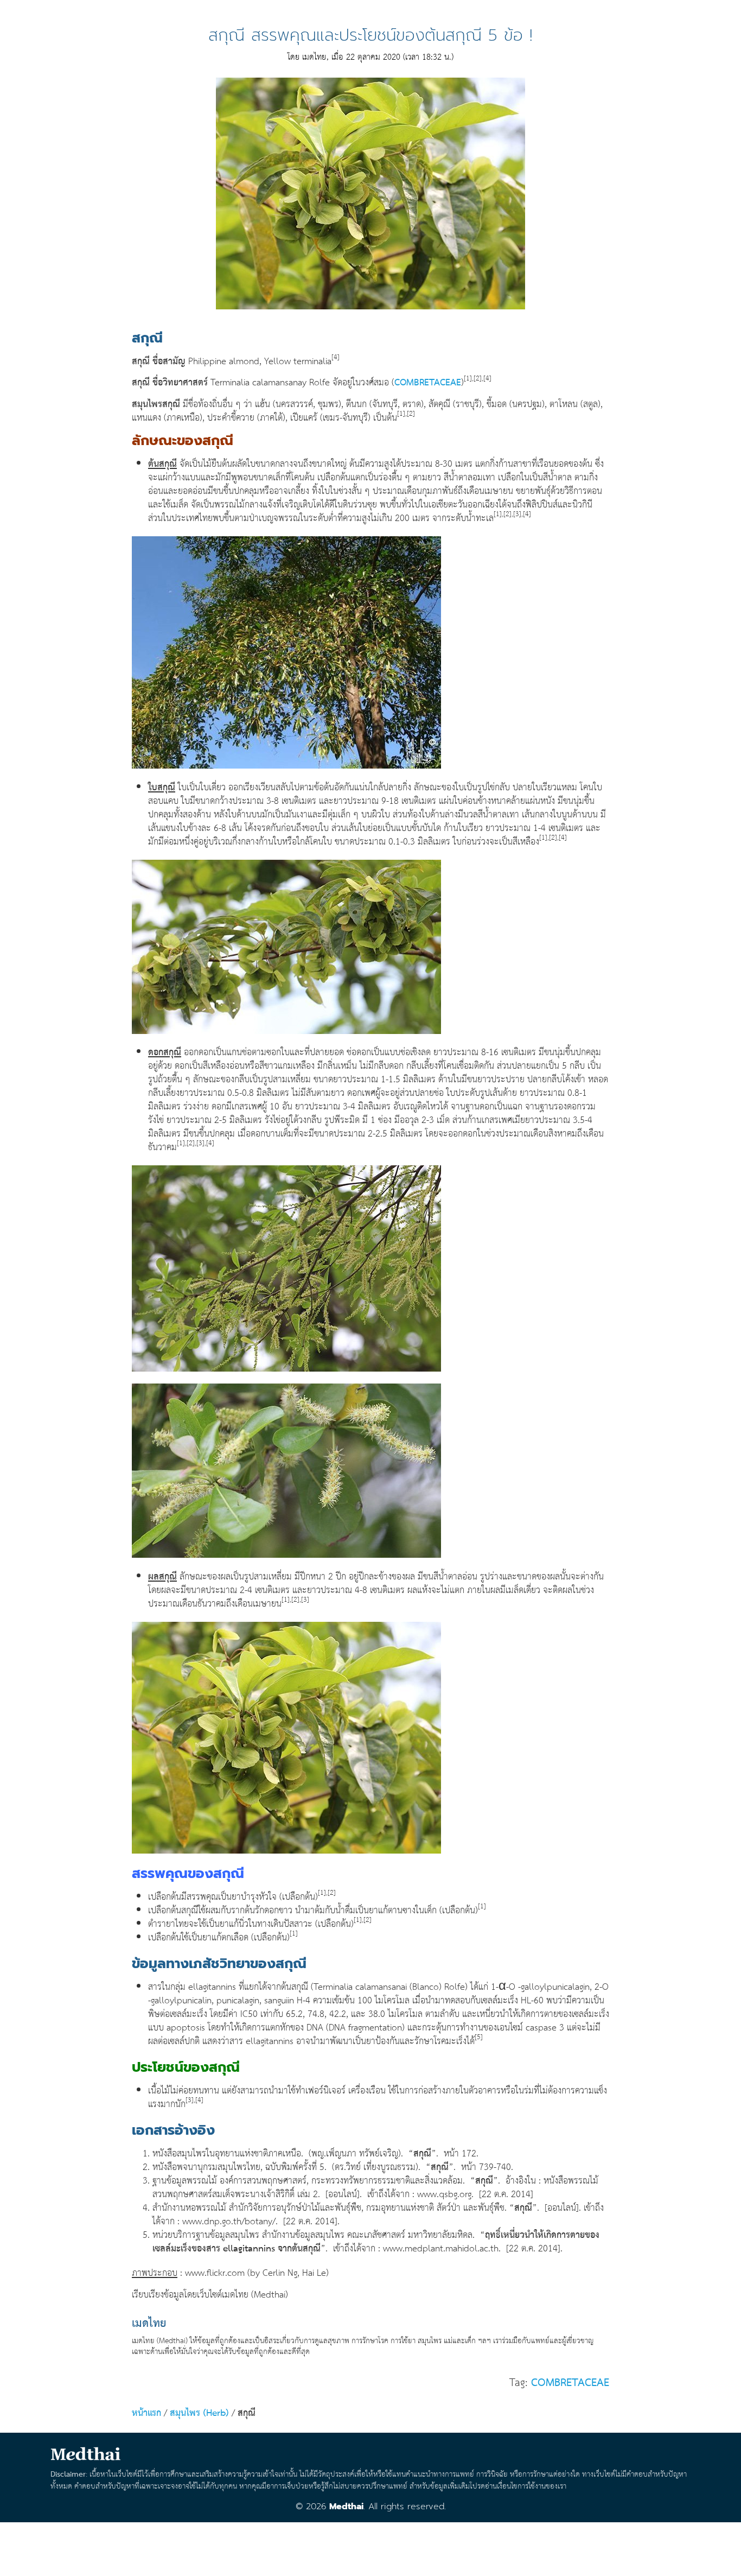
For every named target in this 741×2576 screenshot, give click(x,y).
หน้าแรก (146, 2413)
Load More (370, 2545)
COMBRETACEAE (428, 383)
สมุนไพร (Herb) (199, 2413)
